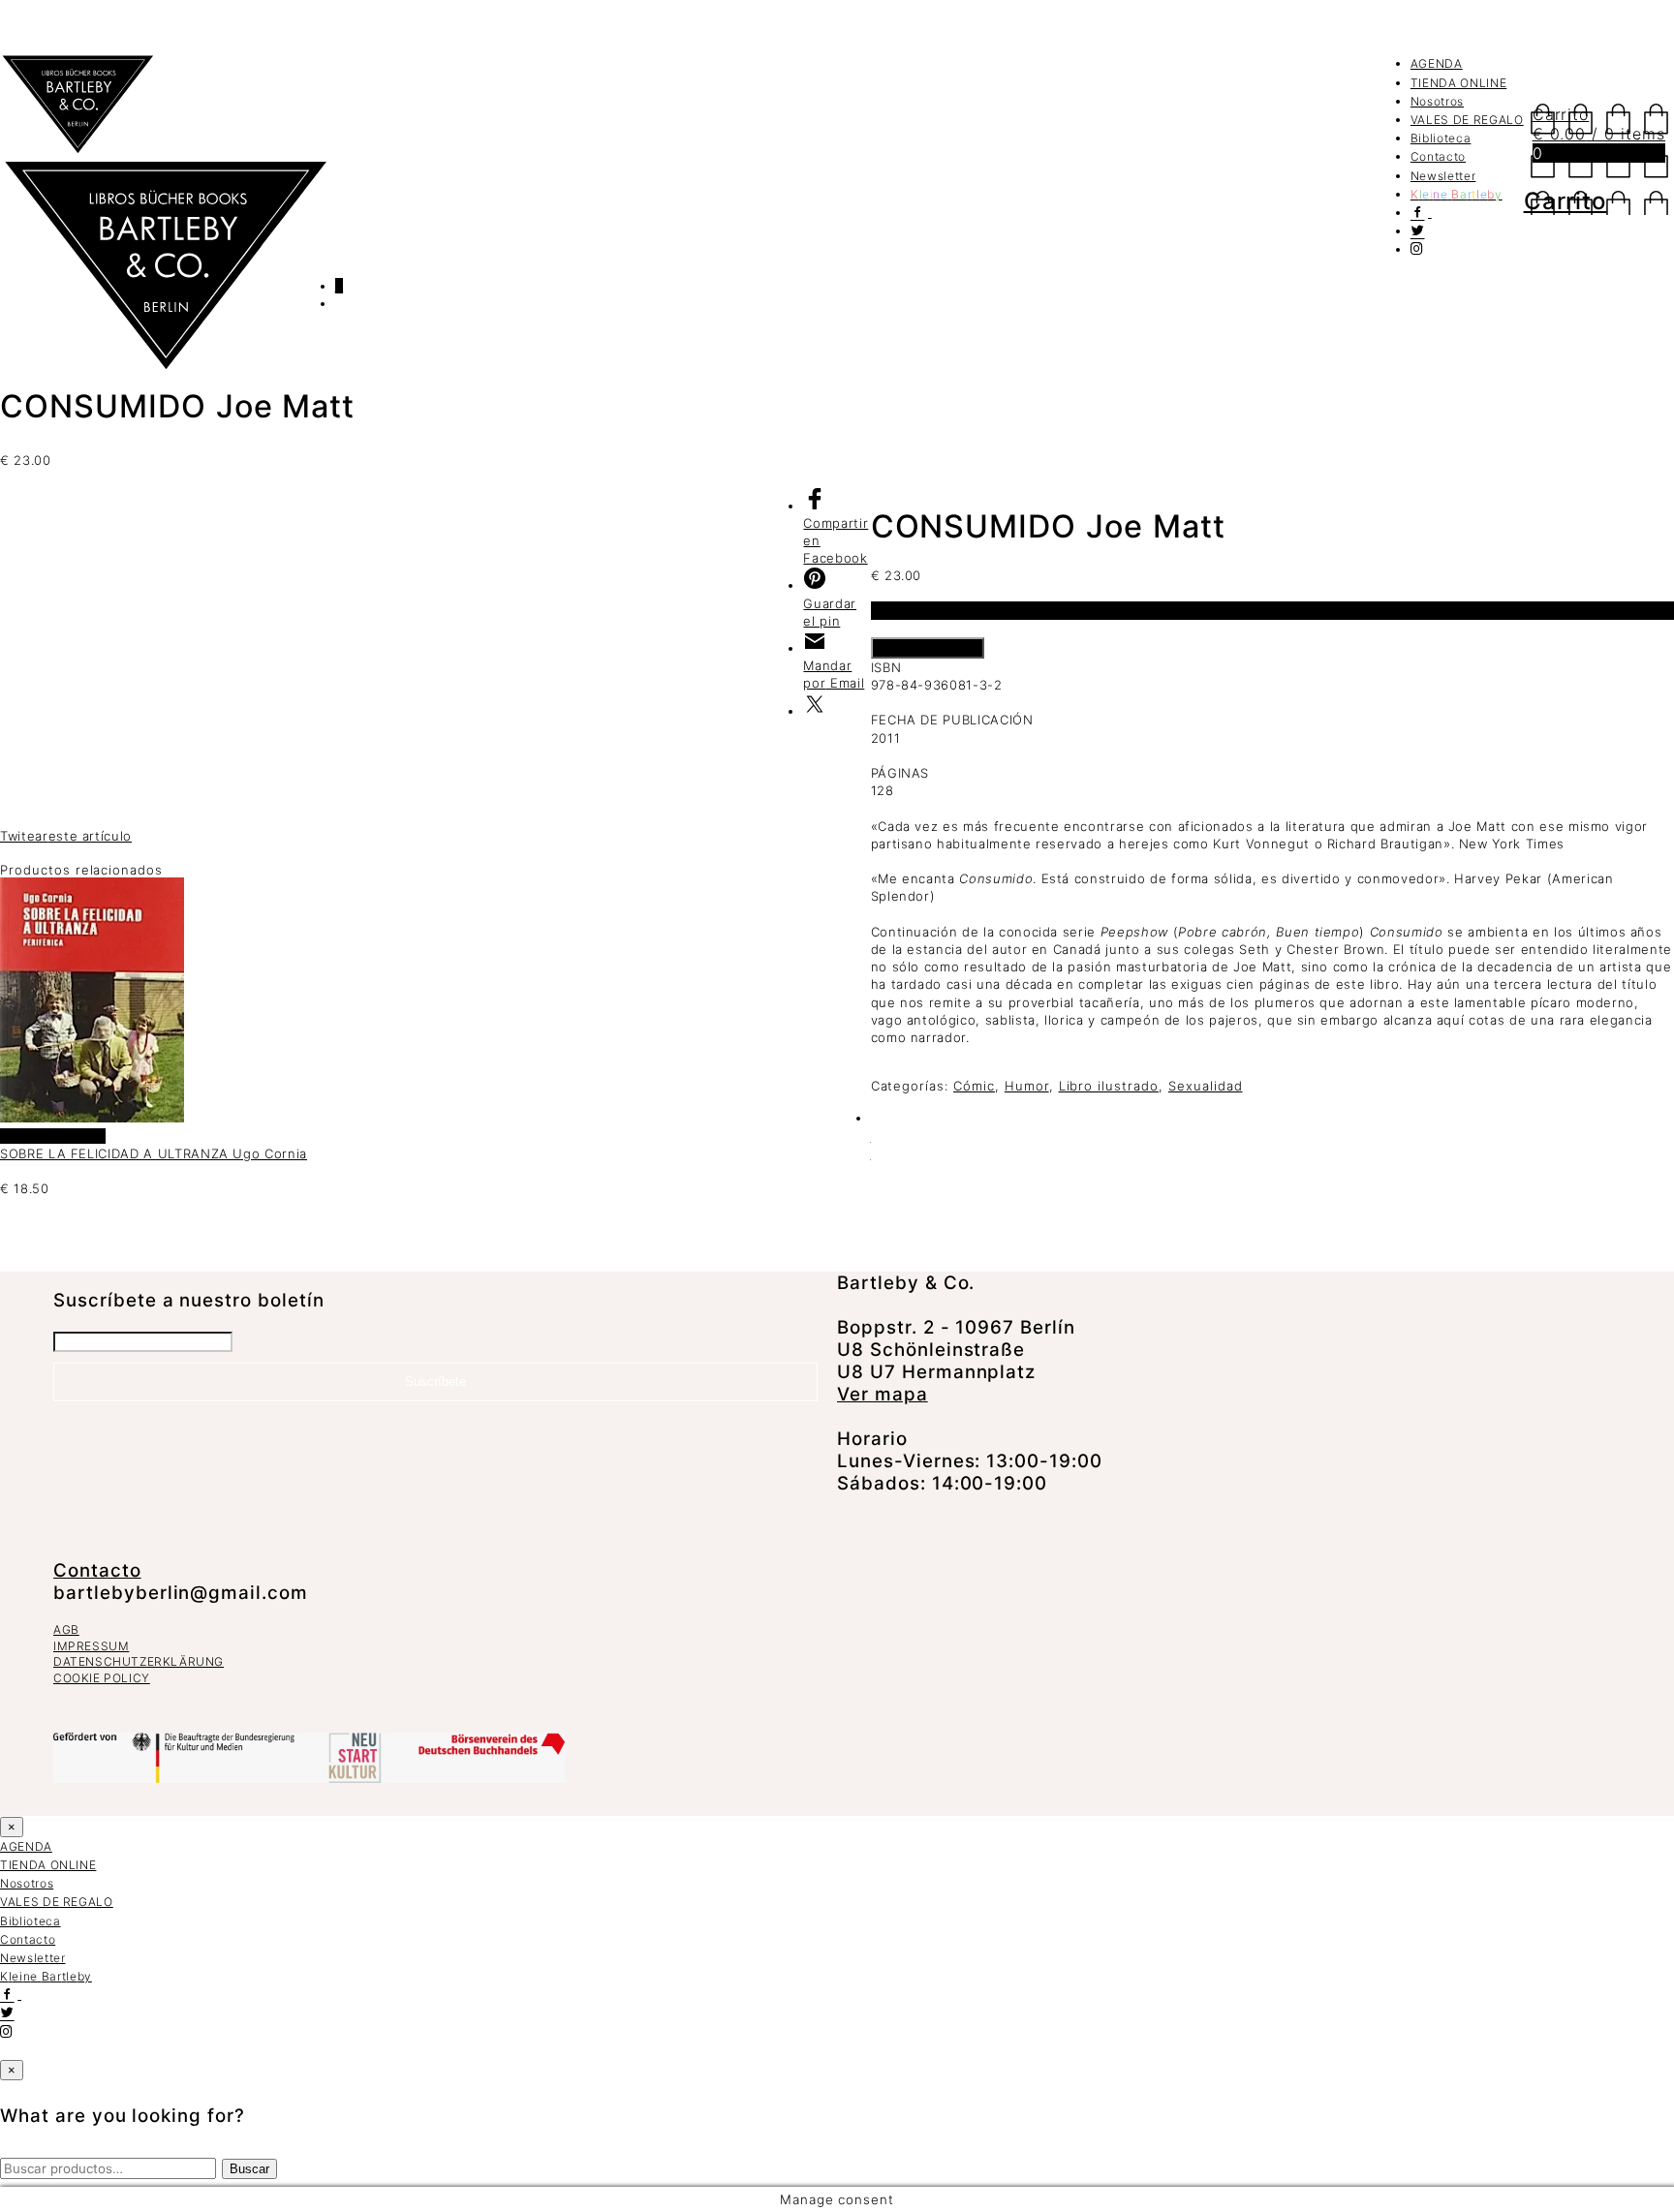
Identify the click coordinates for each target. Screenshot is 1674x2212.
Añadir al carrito (928, 648)
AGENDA (1437, 63)
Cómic (974, 1086)
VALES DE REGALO (1467, 120)
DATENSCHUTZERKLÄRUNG (139, 1661)
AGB (66, 1629)
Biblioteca (1441, 138)
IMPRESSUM (91, 1646)
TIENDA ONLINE (1458, 83)
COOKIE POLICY (102, 1678)
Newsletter (1443, 176)
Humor (1027, 1086)
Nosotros (1437, 101)
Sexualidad (1206, 1086)
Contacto (1438, 156)
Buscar (249, 2169)
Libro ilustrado (1109, 1086)
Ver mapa (883, 1394)
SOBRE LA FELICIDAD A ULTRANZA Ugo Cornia (154, 1153)
